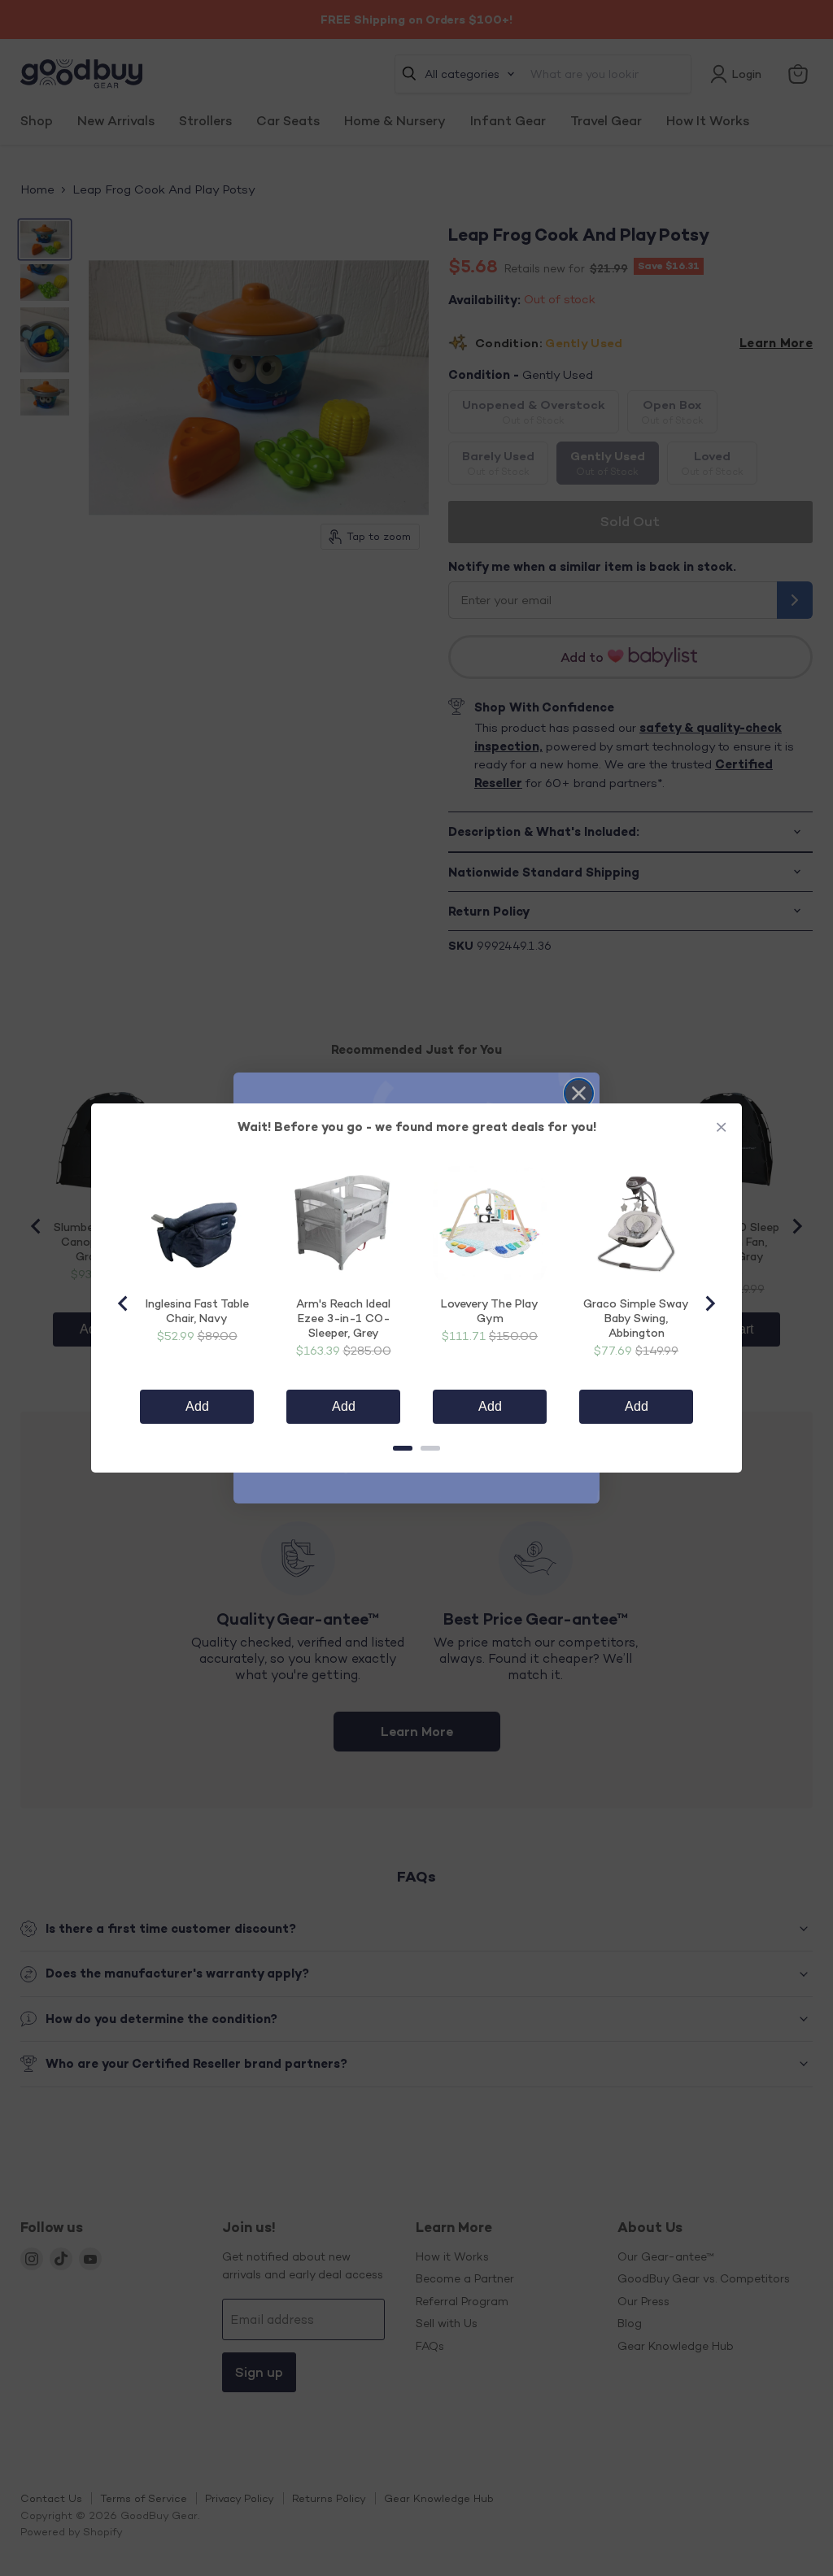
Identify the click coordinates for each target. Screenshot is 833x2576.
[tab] (403, 1448)
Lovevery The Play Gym (490, 1310)
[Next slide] (709, 1303)
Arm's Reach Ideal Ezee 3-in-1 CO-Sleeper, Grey (343, 1318)
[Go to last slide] (124, 1303)
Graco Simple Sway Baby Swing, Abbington (636, 1318)
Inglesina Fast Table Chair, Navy (197, 1310)
